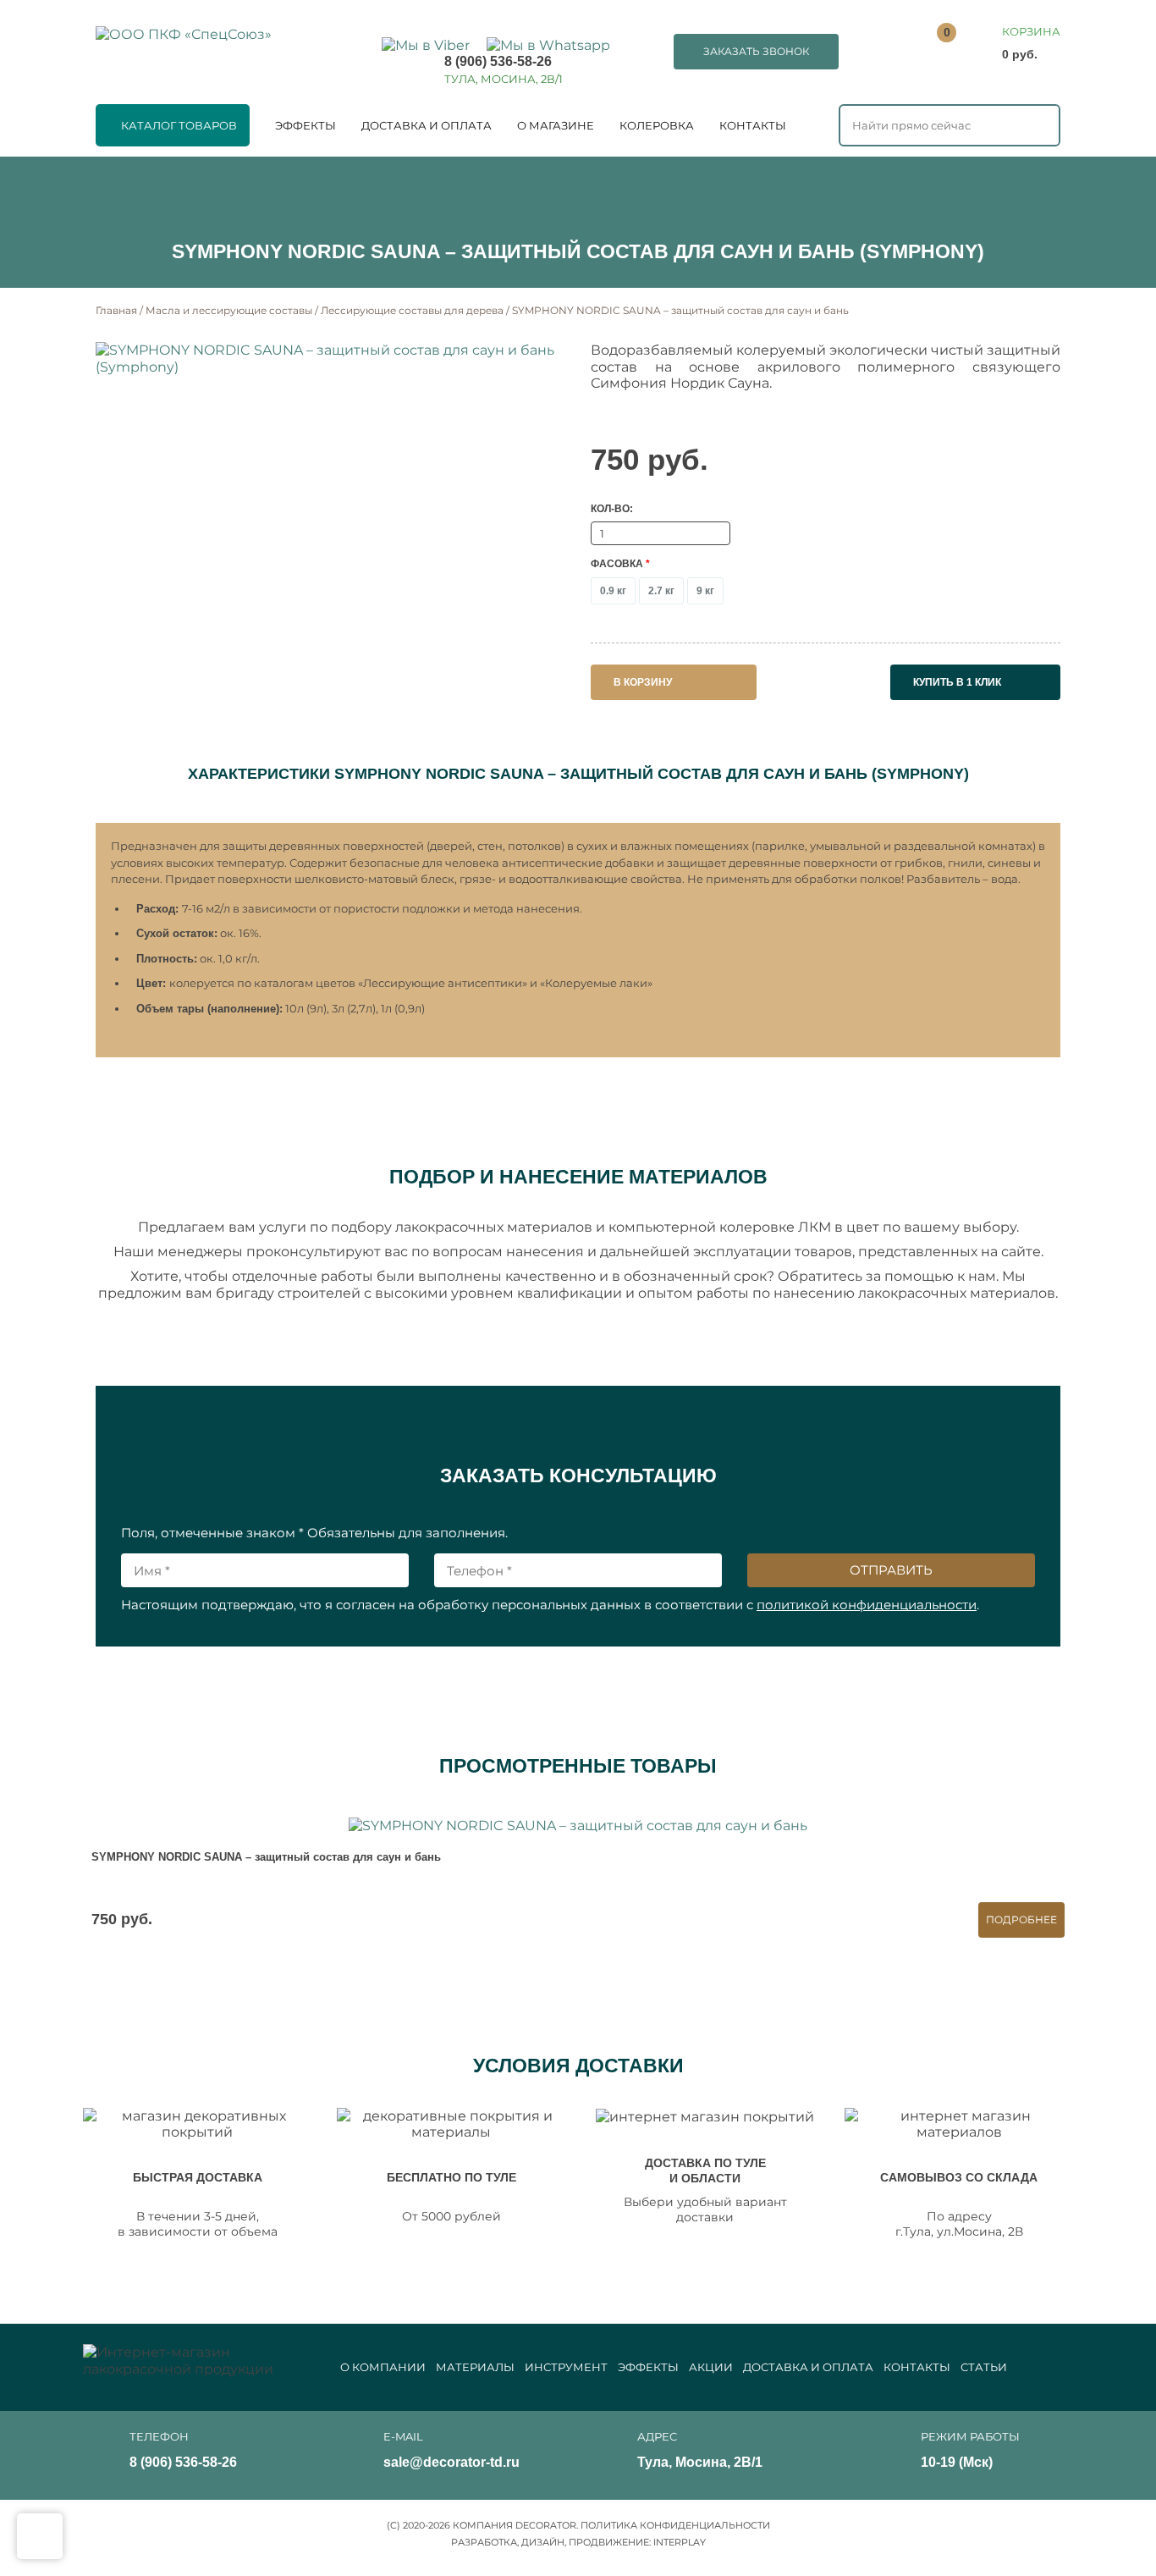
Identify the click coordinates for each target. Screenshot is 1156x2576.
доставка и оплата (808, 2367)
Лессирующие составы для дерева (412, 310)
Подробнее (1021, 1920)
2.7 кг (661, 591)
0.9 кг (613, 591)
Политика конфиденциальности (675, 2525)
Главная (116, 310)
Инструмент (566, 2367)
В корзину (643, 682)
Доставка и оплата (427, 125)
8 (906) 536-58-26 (498, 61)
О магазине (556, 125)
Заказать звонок (756, 51)
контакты (917, 2367)
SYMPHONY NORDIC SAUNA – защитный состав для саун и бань (266, 1857)
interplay (680, 2542)
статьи (984, 2367)
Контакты (753, 125)
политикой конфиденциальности (867, 1605)
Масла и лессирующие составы (229, 310)
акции (711, 2367)
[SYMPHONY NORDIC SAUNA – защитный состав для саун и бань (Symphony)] (330, 358)
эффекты (648, 2367)
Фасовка (620, 564)
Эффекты (306, 125)
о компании (383, 2367)
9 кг (705, 591)
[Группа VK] (1051, 2452)
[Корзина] (1002, 44)
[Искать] (1038, 124)
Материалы (475, 2367)
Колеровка (657, 125)
